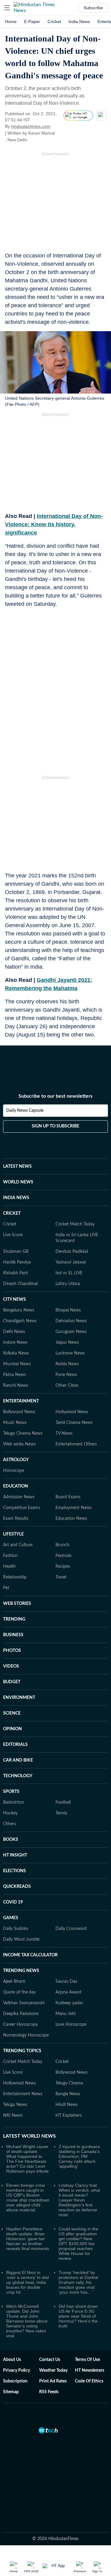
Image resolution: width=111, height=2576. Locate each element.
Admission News (19, 1497)
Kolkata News (16, 1353)
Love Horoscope (71, 2025)
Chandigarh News (20, 1321)
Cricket (54, 22)
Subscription (15, 2381)
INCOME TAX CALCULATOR (30, 1955)
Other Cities (67, 1386)
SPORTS (11, 1792)
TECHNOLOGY (18, 1776)
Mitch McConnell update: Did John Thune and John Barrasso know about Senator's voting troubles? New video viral (27, 2321)
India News (79, 22)
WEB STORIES (17, 1604)
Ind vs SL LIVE (69, 1273)
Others (10, 1824)
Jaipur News (67, 1343)
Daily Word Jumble (21, 1939)
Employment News (74, 1508)
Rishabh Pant (16, 1273)
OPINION (12, 1729)
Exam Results (16, 1519)
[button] (7, 8)
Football (63, 1802)
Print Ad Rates (53, 2381)
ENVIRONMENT (19, 1698)
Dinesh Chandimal (20, 1284)
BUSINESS (13, 1635)
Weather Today (53, 2370)
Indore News (15, 1343)
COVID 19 (13, 1902)
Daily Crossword (71, 1929)
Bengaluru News (19, 1310)
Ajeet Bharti (14, 1982)
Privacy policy (16, 2370)
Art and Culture (18, 1545)
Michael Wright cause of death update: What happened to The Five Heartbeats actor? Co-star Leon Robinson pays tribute (27, 2159)
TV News (64, 1433)
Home (11, 22)
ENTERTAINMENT (21, 1401)
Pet (6, 1588)
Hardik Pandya (17, 1262)
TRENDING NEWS (21, 1971)
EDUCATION (16, 1486)
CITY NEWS (14, 1300)
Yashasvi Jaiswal (71, 1262)
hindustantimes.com (31, 126)
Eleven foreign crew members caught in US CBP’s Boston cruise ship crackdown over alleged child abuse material (28, 2198)
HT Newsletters (90, 2370)
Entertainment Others (76, 1444)
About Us (12, 2360)
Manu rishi (66, 2014)
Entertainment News (23, 2094)
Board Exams (68, 1497)
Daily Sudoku (16, 1929)
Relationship (15, 1577)
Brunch (62, 1545)
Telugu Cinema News (23, 1433)
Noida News (67, 1364)
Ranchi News (16, 1386)
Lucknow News (70, 1353)
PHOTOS (12, 1651)
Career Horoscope (20, 2025)
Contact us (50, 2360)
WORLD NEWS (18, 1182)
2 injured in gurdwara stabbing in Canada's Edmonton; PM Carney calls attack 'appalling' (79, 2156)
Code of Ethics (89, 2381)
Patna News (14, 1375)
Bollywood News (19, 1412)
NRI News (13, 2115)
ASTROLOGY (16, 1460)
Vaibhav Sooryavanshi (24, 2003)
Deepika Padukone (21, 2014)
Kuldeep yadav (69, 2003)
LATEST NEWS (17, 1166)
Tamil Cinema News (74, 1423)
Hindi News (67, 2105)
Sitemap (11, 2392)
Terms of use (87, 2360)
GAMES (11, 1918)
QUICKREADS (17, 1887)
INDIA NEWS (16, 1198)
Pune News (66, 1375)
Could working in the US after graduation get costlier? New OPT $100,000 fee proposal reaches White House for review (78, 2244)
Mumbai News (17, 1364)
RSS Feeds (49, 2392)
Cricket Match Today (75, 1224)
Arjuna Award (68, 1992)
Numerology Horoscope (26, 2035)
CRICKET (12, 1214)
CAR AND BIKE (18, 1760)
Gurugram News (71, 1332)
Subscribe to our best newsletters (55, 1096)
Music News (15, 1423)
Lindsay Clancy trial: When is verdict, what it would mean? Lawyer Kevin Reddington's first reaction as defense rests (79, 2200)
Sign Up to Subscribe (55, 1126)
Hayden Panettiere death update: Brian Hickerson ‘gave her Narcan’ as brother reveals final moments (28, 2239)
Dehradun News (71, 1321)
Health (9, 1566)
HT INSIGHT (15, 1855)
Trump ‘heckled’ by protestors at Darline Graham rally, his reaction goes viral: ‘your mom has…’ (78, 2282)
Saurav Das (66, 1982)
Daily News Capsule (25, 1111)
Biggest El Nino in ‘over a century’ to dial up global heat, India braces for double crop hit (27, 2282)
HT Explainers (69, 2115)
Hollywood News (72, 1412)
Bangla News (68, 2094)
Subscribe (93, 8)
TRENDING (14, 1619)
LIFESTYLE (13, 1534)
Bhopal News (68, 1310)
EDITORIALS (15, 1745)
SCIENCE (12, 1713)
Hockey (10, 1813)
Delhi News (14, 1332)
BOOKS (11, 1840)
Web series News (19, 1444)
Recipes (63, 1566)
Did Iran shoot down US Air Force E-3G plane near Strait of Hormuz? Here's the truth (78, 2316)
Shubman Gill (16, 1252)
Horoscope (14, 1471)
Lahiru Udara (68, 1284)
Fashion (10, 1556)
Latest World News (29, 2136)
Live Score (13, 1235)
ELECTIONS (14, 1871)
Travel (61, 1577)
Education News (71, 1519)
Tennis (61, 1813)
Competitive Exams (22, 1508)
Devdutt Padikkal (72, 1252)
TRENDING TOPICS (22, 2051)
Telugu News (15, 2105)
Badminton (14, 1802)
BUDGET (12, 1682)
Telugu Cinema (69, 2083)
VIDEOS (11, 1666)
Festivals (64, 1556)
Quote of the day (19, 1992)
